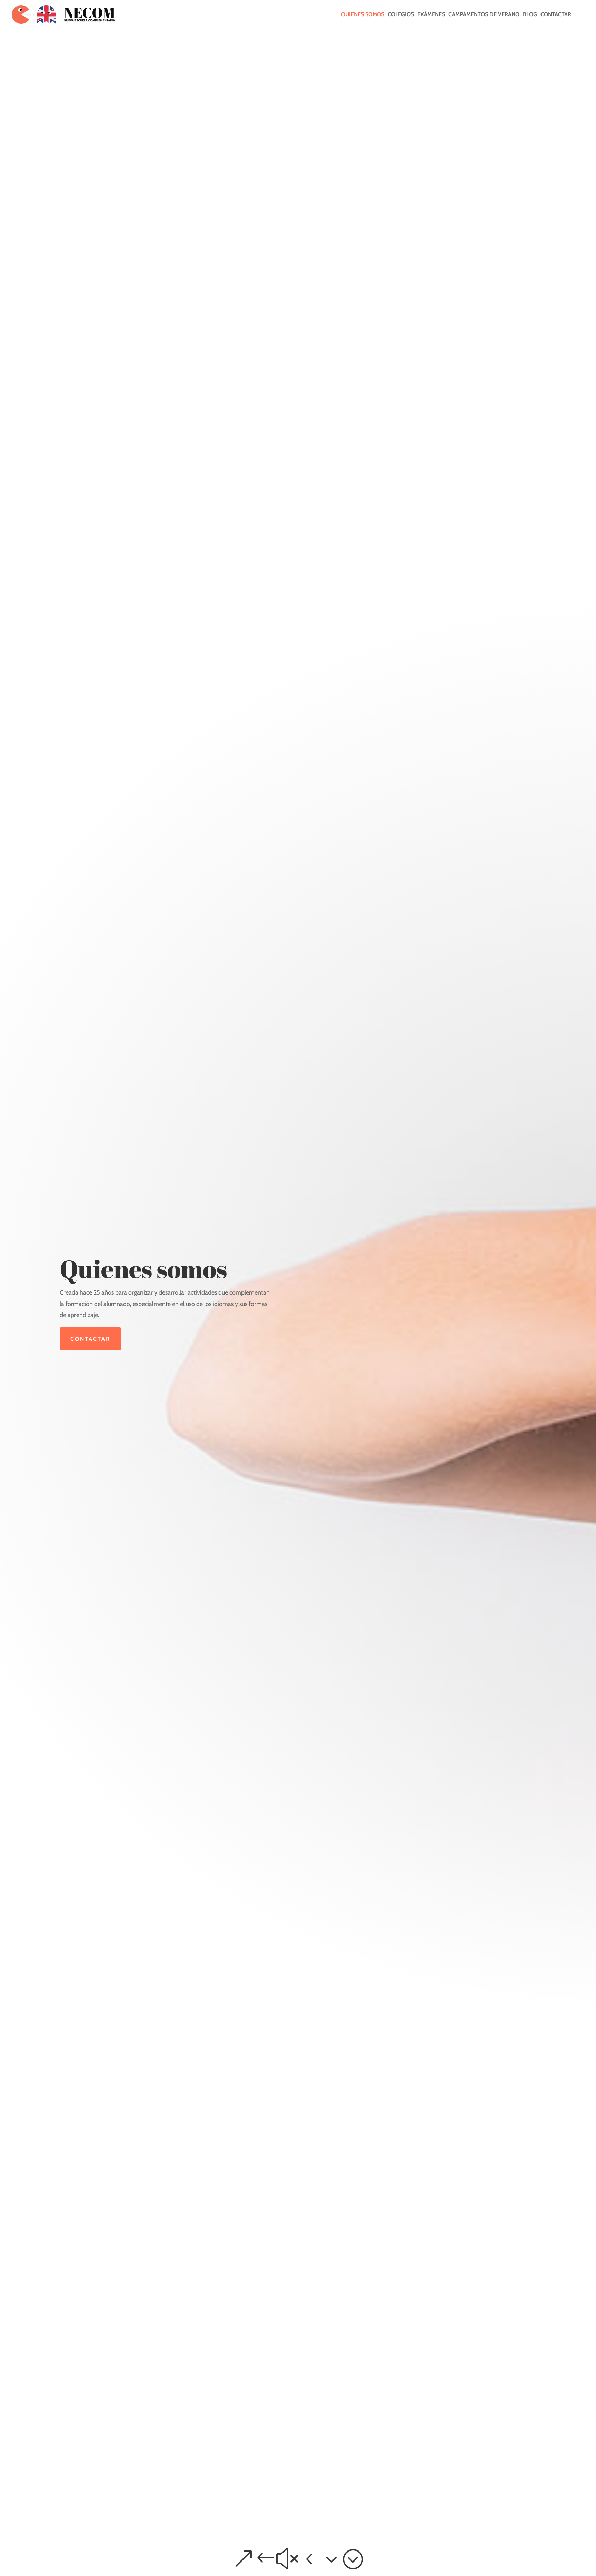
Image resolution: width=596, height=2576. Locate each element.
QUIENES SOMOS (363, 15)
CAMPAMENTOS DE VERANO (484, 15)
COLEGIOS (401, 15)
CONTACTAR (556, 15)
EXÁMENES (431, 15)
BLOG (530, 15)
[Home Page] (63, 14)
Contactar (90, 1339)
